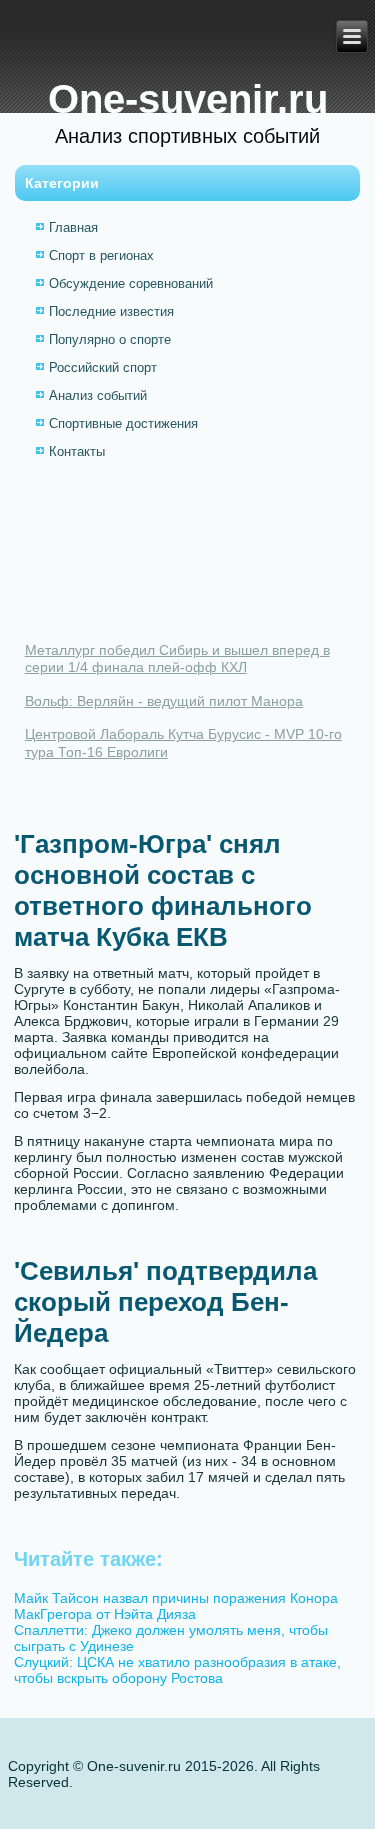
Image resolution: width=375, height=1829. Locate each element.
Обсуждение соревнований (131, 283)
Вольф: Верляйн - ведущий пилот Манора (164, 701)
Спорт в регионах (101, 255)
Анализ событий (98, 395)
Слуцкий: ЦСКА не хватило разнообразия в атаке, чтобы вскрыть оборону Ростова (177, 1670)
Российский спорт (103, 367)
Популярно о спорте (110, 339)
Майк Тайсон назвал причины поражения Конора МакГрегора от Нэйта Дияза (176, 1606)
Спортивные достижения (123, 423)
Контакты (77, 451)
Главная (73, 227)
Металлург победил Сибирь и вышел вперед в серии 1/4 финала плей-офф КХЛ (177, 659)
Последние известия (111, 311)
